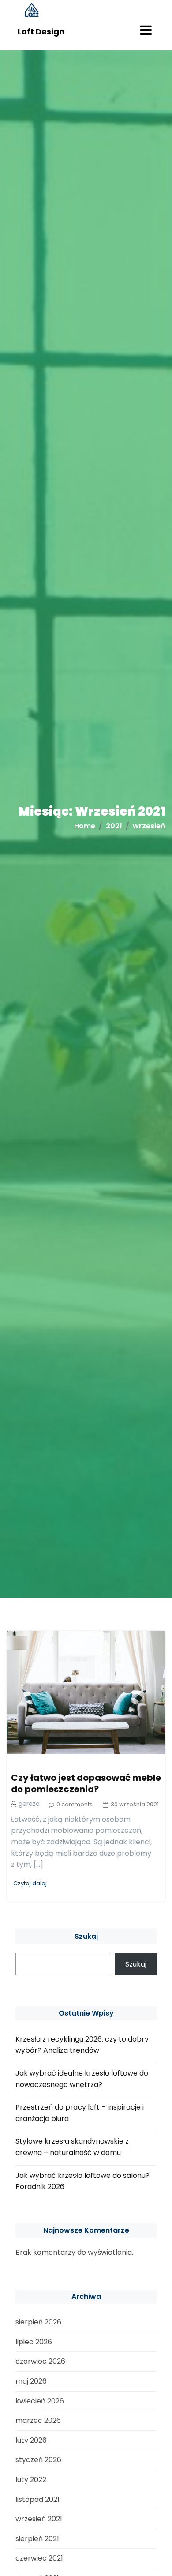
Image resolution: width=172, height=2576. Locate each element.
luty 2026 (31, 2440)
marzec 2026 (38, 2420)
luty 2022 (31, 2480)
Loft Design (41, 32)
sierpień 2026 (38, 2322)
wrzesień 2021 (39, 2519)
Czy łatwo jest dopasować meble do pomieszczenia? (86, 1783)
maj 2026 (31, 2381)
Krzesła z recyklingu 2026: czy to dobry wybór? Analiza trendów (82, 2045)
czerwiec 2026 (40, 2361)
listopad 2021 (37, 2499)
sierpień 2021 (37, 2539)
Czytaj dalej (30, 1883)
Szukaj (86, 1936)
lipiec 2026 (34, 2342)
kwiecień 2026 (40, 2401)
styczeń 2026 (38, 2460)
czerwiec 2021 (39, 2558)
